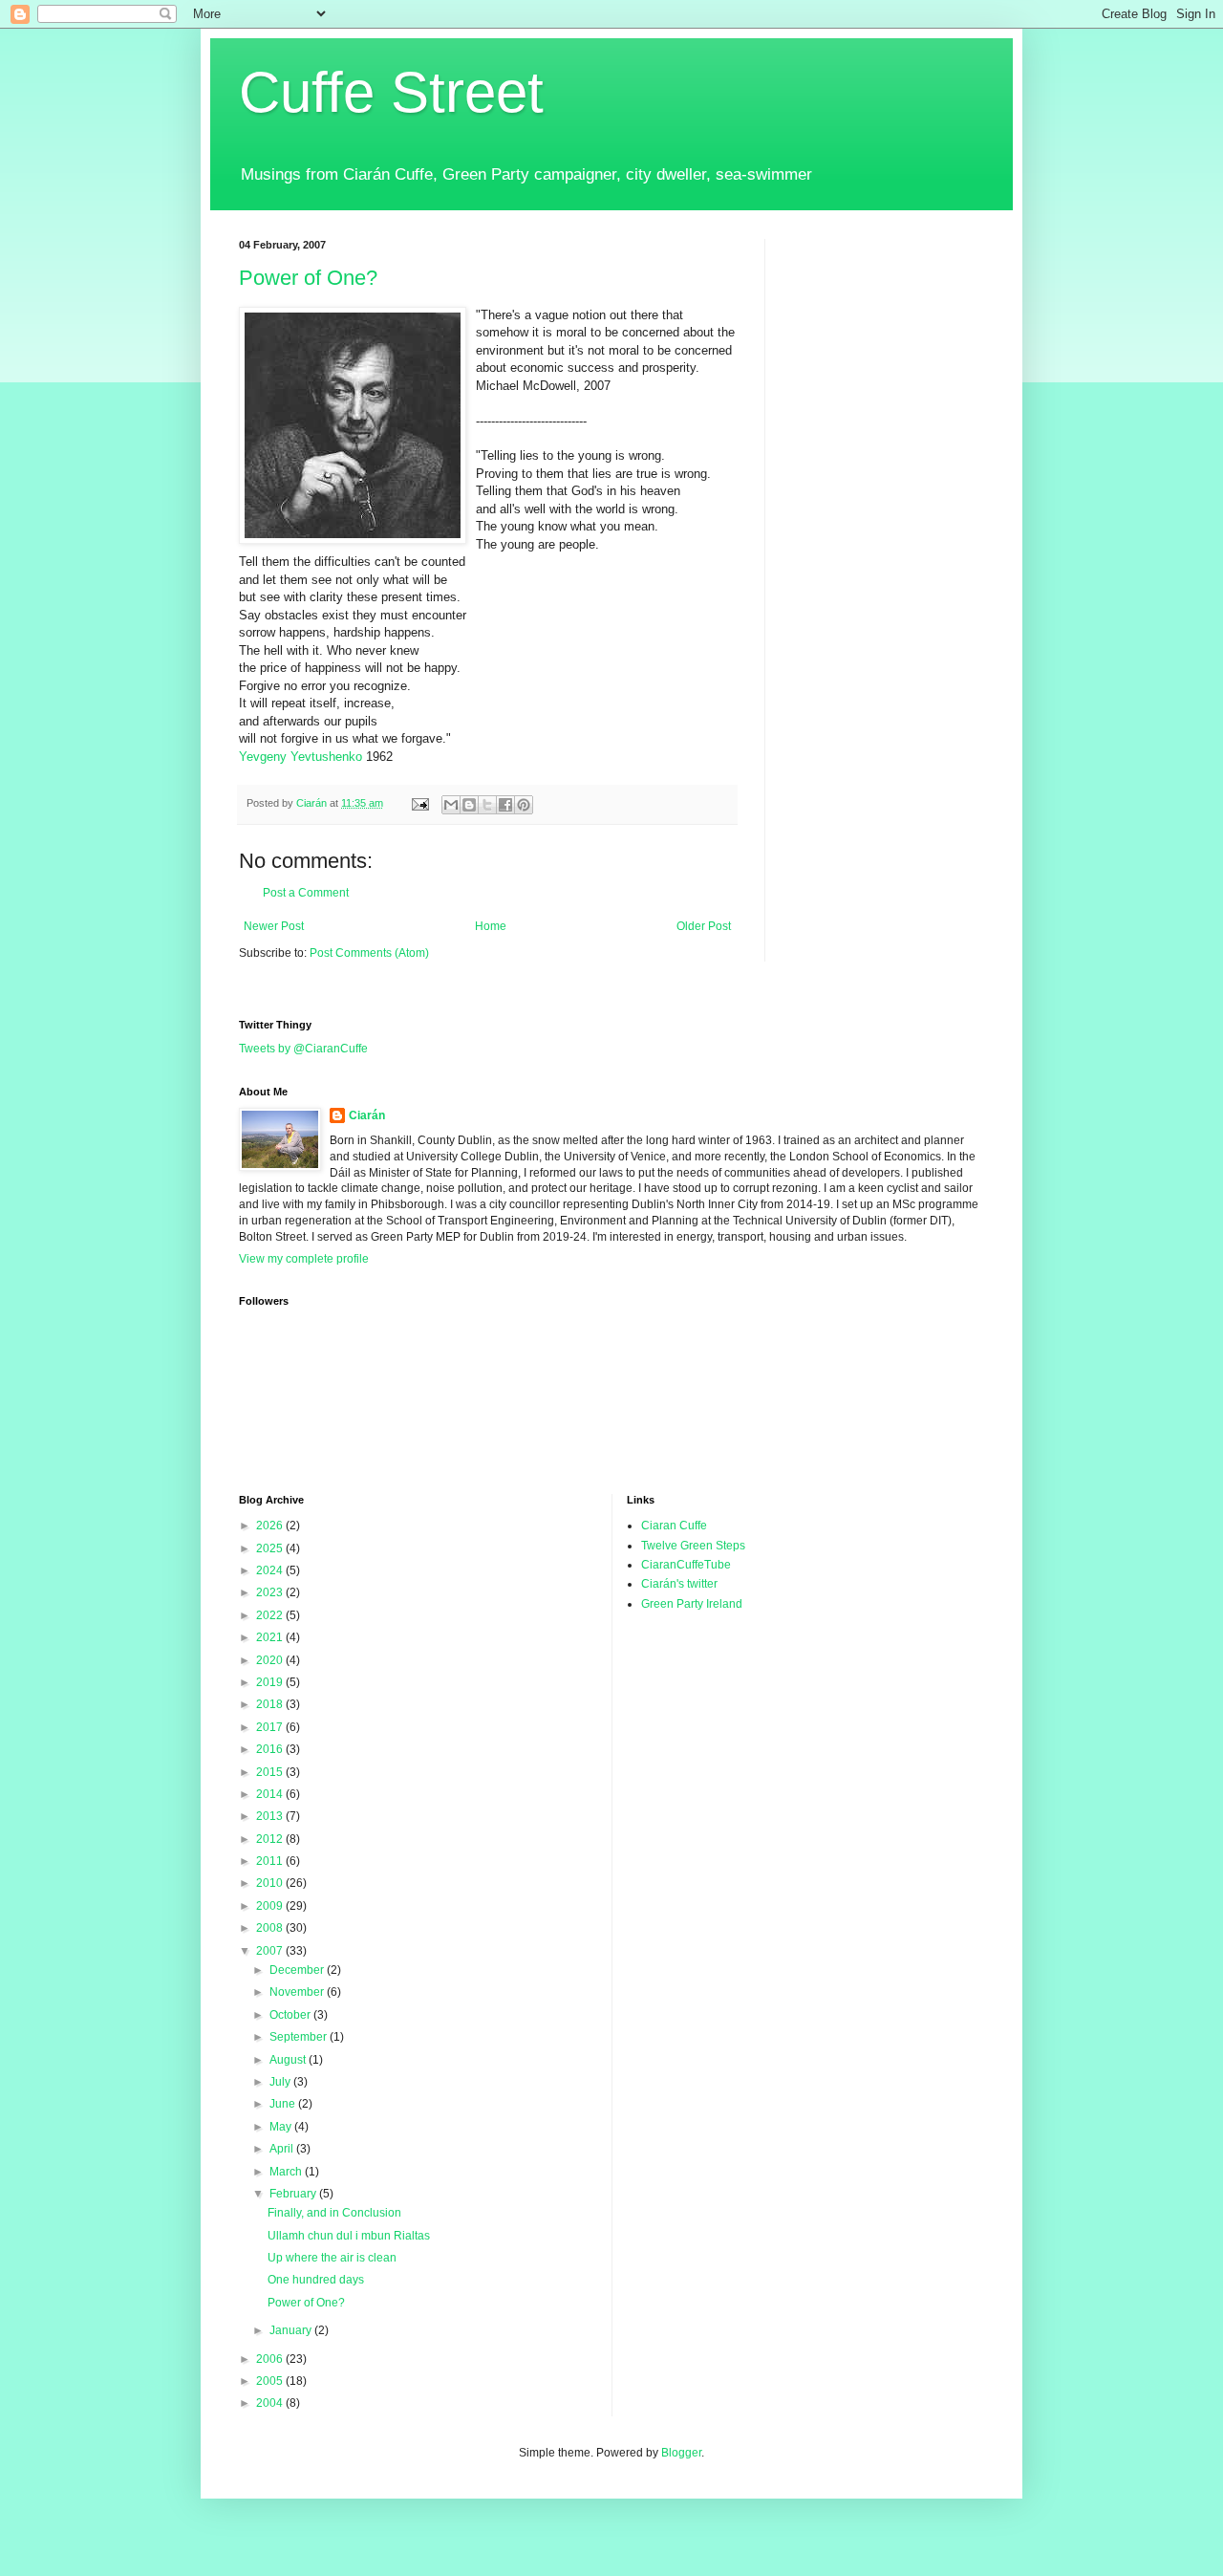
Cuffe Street (391, 92)
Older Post (704, 926)
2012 (271, 1839)
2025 (271, 1548)
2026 (271, 1526)
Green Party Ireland (692, 1604)
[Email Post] (419, 803)
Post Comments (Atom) (369, 953)
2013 (271, 1816)
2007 (271, 1951)
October (291, 2015)
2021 (271, 1637)
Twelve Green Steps (693, 1546)
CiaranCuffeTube (686, 1565)
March (287, 2172)
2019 (271, 1682)
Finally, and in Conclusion (334, 2213)
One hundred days (316, 2280)
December (298, 1970)
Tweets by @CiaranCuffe (303, 1049)
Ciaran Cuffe (674, 1526)
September (300, 2037)
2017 (271, 1727)
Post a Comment (306, 893)
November (298, 1992)
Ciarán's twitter (679, 1584)
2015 (271, 1772)
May (282, 2127)
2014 (271, 1794)
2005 (271, 2381)
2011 (271, 1861)
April (283, 2149)
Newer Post (274, 926)
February (294, 2194)
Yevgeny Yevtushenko (302, 757)
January (292, 2330)
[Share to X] (487, 805)
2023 (271, 1592)
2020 (271, 1660)
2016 (271, 1749)
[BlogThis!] (469, 805)
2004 (271, 2403)
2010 (271, 1883)
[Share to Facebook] (505, 805)
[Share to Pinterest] (524, 805)
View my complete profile (304, 1259)
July (281, 2082)
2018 (271, 1704)
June (284, 2104)
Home (491, 926)
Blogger (681, 2453)
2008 (271, 1928)
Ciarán (367, 1115)
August (289, 2060)
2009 (271, 1906)
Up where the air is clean (332, 2258)
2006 (271, 2359)
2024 (271, 1570)
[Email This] (451, 805)
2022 (271, 1615)
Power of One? (308, 278)
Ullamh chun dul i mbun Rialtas (349, 2236)
